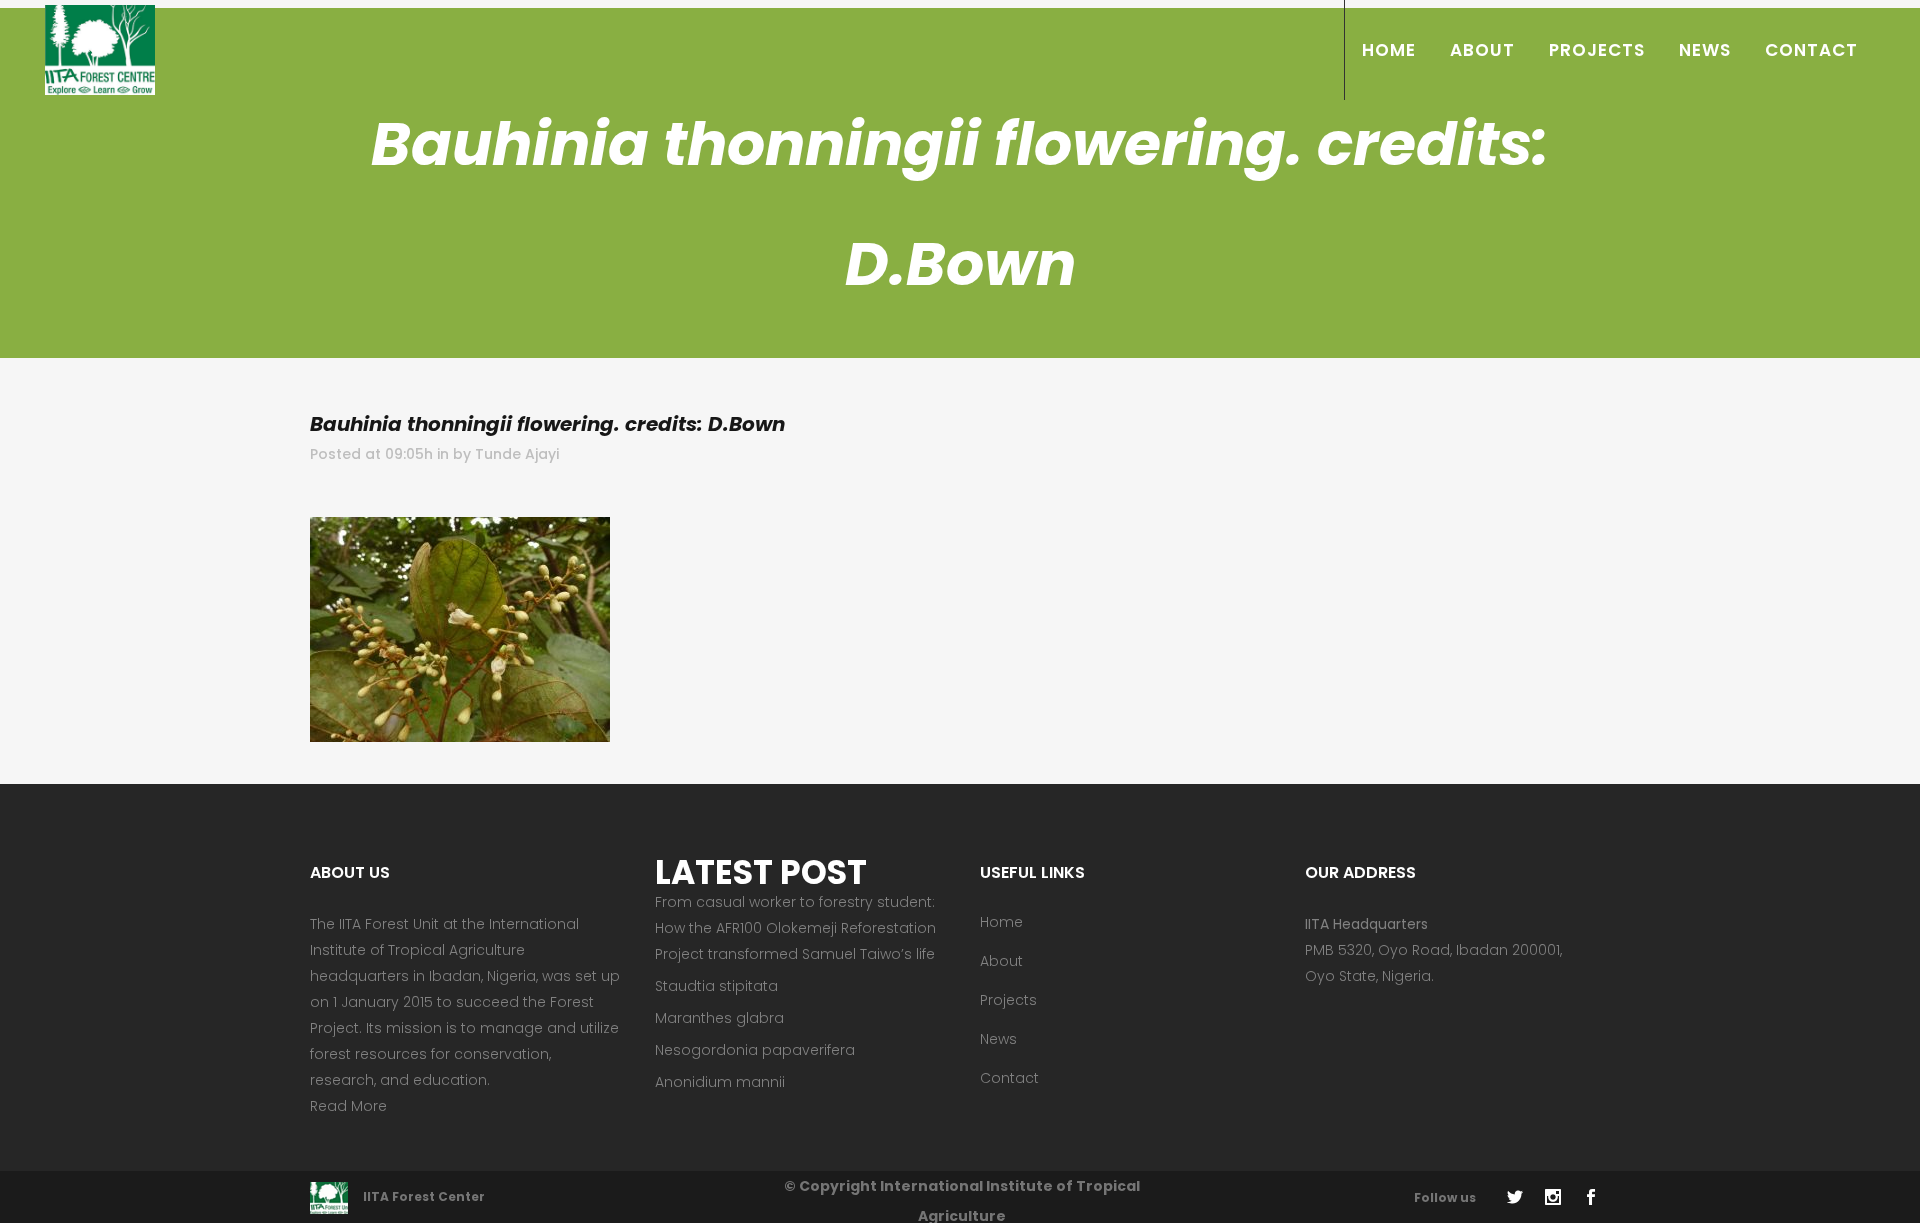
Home (1001, 922)
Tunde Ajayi (517, 454)
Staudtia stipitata (716, 986)
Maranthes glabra (719, 1018)
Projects (1008, 1000)
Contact (1009, 1078)
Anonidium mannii (720, 1082)
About (1001, 961)
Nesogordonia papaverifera (755, 1050)
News (998, 1039)
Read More (348, 1106)
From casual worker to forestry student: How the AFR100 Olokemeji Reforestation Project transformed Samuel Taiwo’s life (795, 928)
